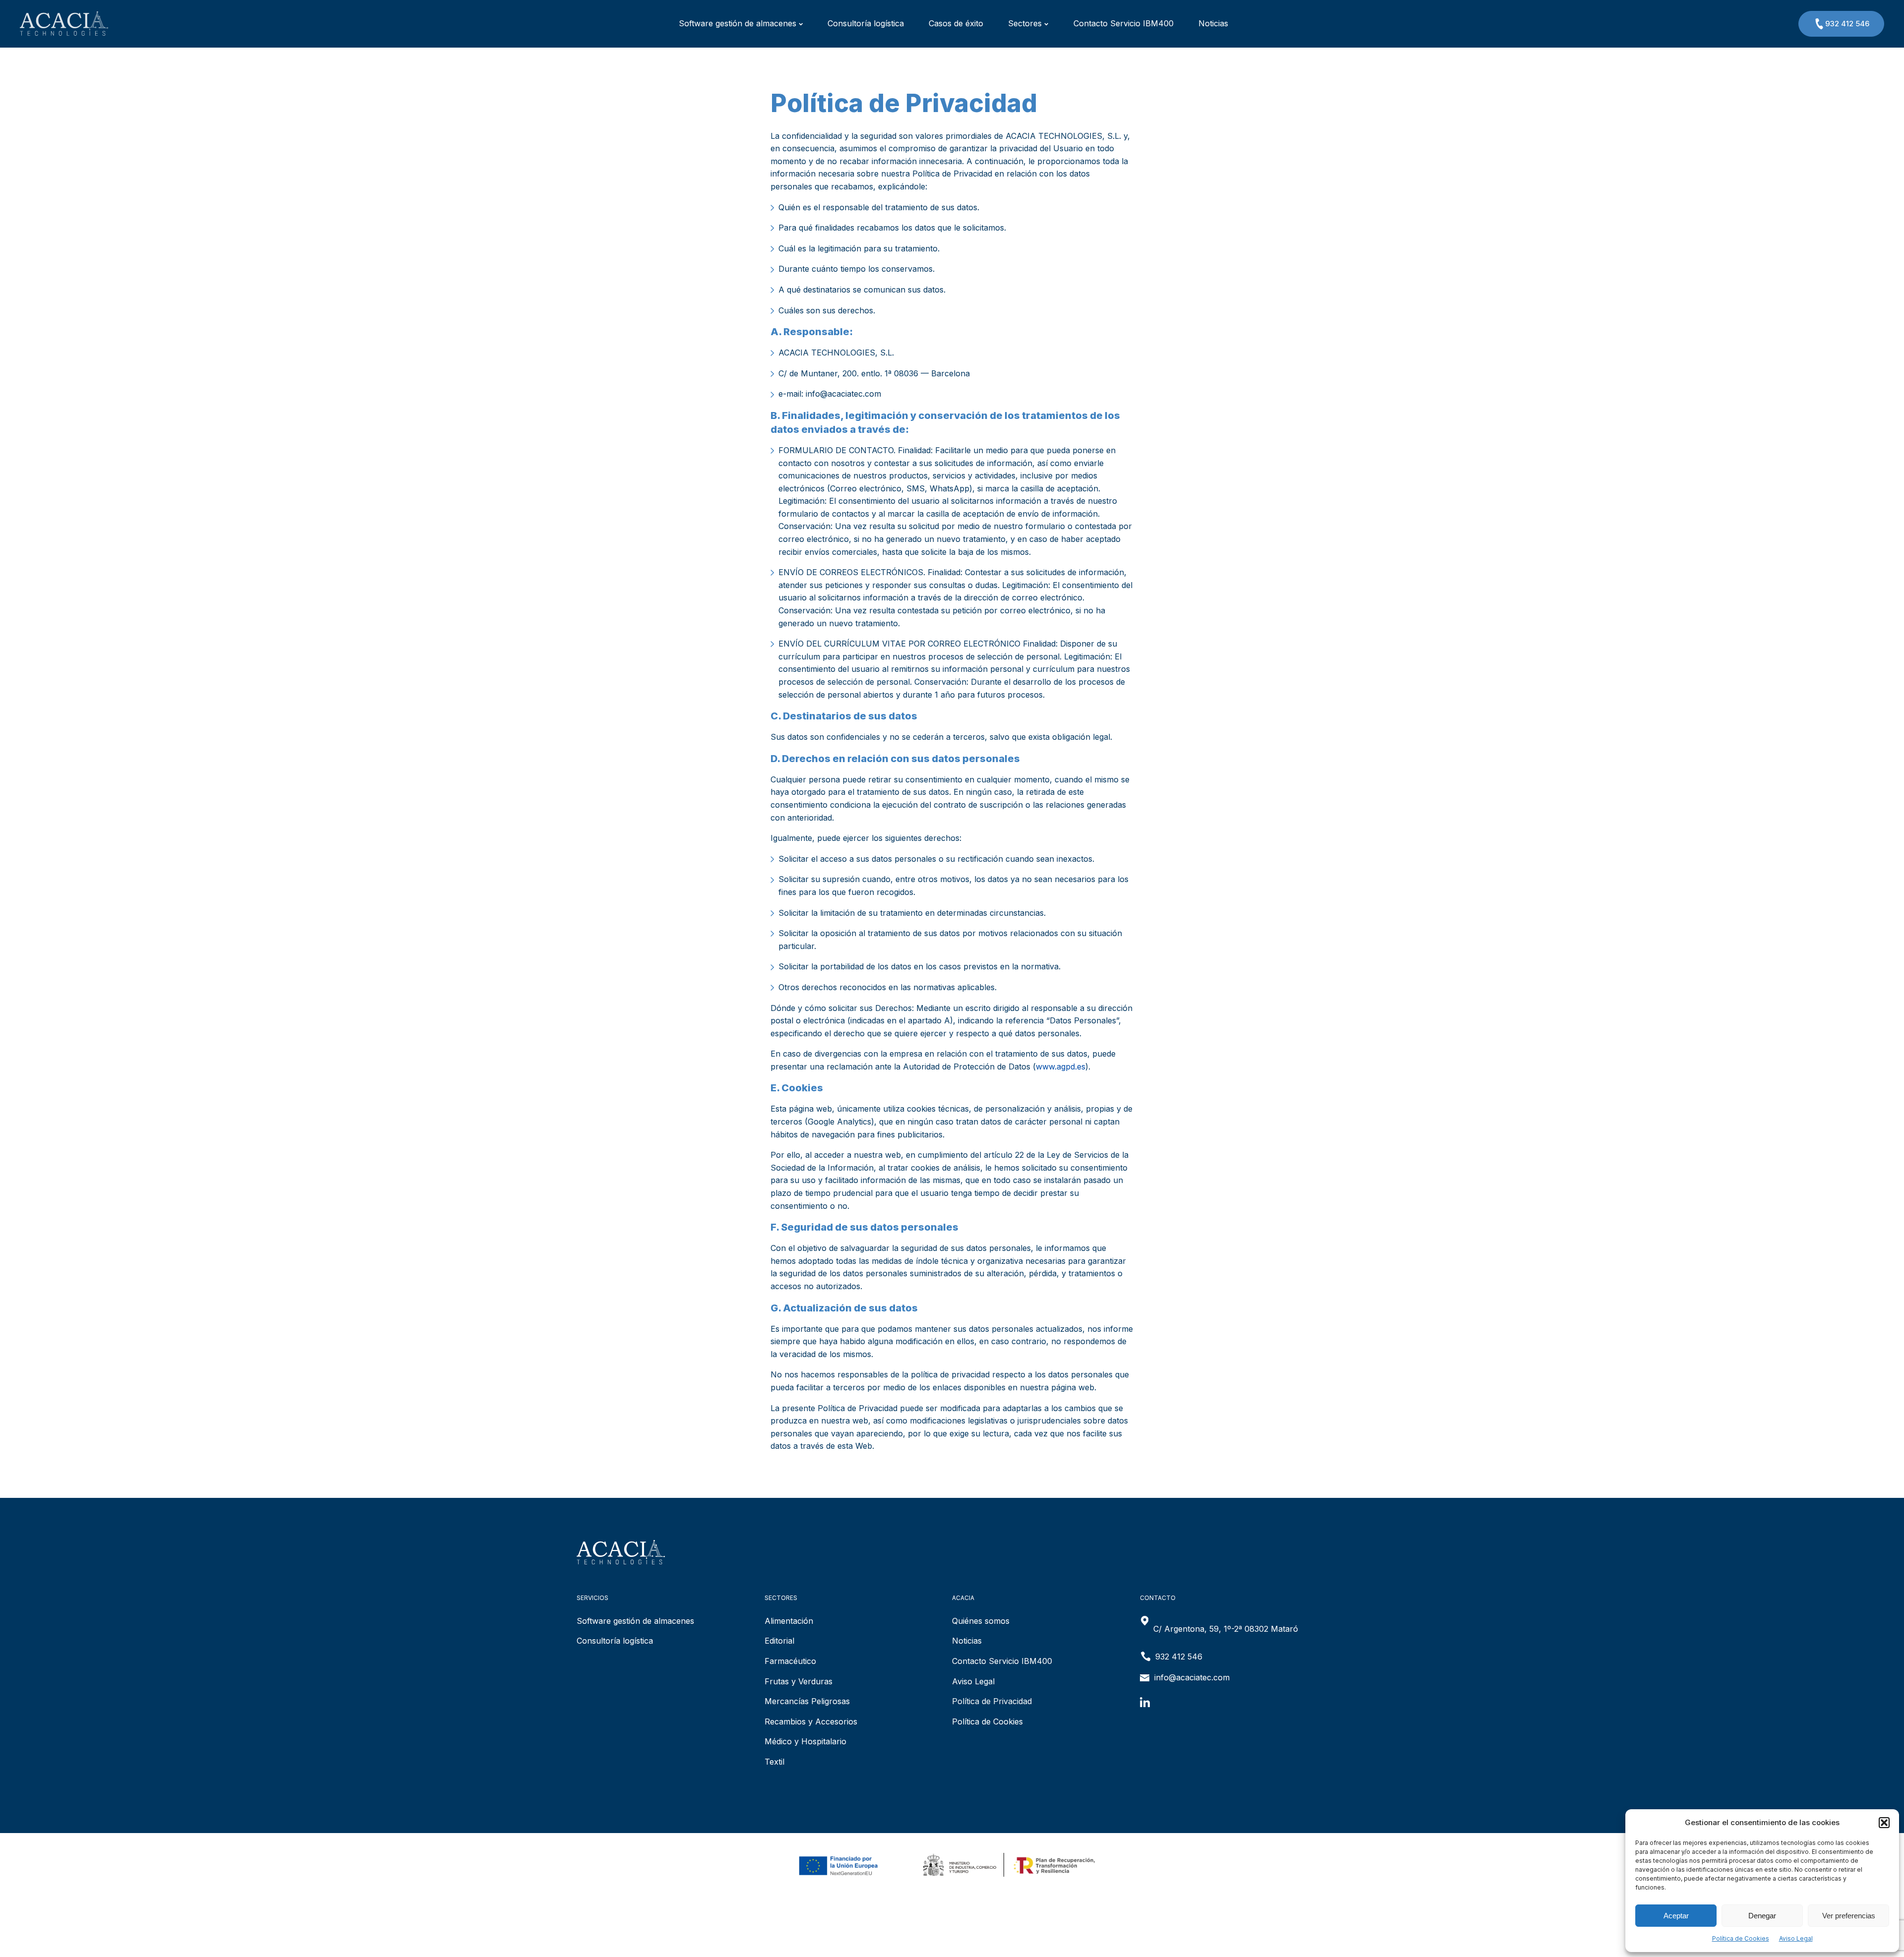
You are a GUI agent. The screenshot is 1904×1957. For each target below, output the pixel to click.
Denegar (1762, 1916)
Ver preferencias (1849, 1916)
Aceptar (1676, 1916)
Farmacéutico (790, 1661)
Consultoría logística (866, 23)
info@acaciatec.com (1192, 1677)
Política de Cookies (1741, 1938)
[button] (1884, 1823)
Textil (774, 1762)
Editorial (779, 1641)
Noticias (1213, 23)
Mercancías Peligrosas (807, 1701)
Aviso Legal (1796, 1938)
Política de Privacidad (992, 1701)
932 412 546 (1847, 24)
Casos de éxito (956, 23)
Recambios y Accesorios (811, 1721)
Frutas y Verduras (799, 1681)
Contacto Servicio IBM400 (1124, 23)
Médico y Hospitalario (805, 1741)
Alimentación (789, 1621)
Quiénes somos (981, 1621)
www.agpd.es (1061, 1067)
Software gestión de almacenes (738, 23)
